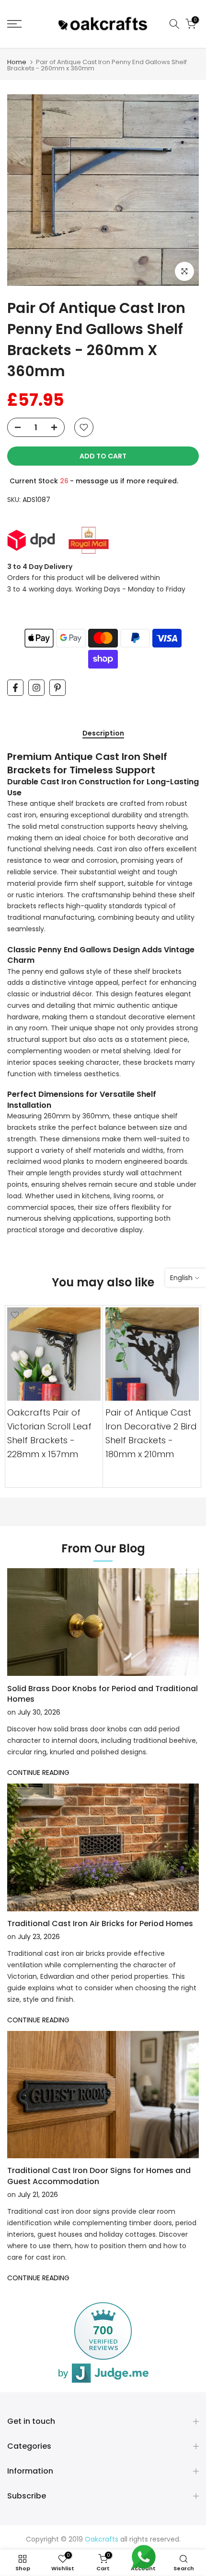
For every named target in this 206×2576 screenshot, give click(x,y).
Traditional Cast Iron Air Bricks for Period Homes (100, 1924)
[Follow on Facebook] (15, 688)
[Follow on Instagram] (36, 688)
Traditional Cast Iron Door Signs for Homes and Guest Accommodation (99, 2176)
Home (17, 62)
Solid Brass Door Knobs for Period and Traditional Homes (103, 1694)
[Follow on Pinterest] (57, 688)
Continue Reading (38, 1773)
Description (103, 734)
